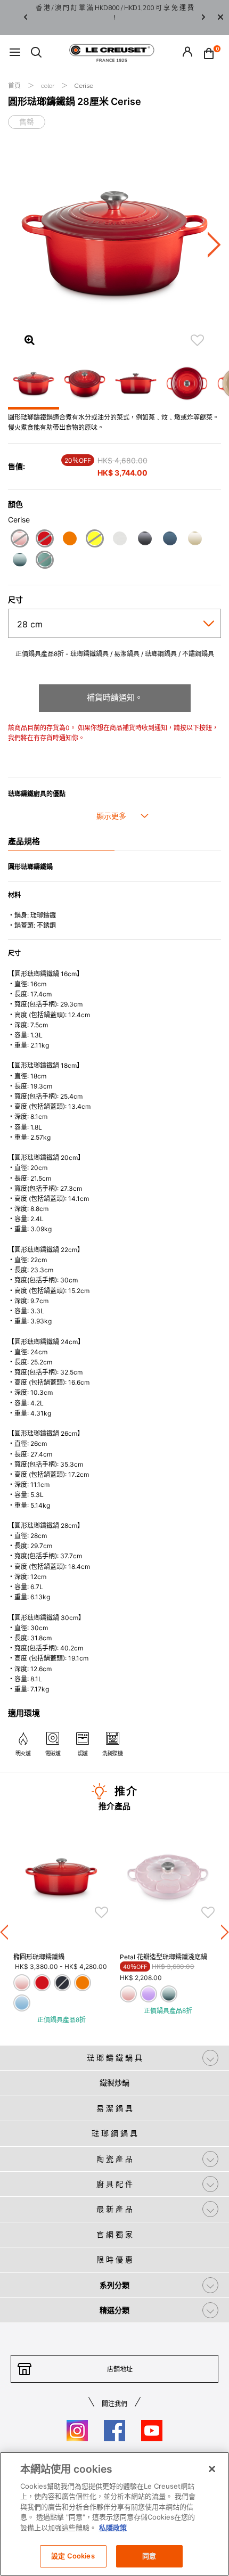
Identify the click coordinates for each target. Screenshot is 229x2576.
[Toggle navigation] (15, 53)
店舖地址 (120, 2369)
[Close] (220, 18)
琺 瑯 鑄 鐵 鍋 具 (114, 2058)
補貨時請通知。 (115, 697)
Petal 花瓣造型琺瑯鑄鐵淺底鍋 (163, 1957)
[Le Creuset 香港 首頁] (112, 52)
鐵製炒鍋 (114, 2083)
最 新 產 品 (114, 2209)
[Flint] (145, 540)
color (48, 86)
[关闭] (212, 2469)
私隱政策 (113, 2528)
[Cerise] (44, 540)
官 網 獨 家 (114, 2234)
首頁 (15, 86)
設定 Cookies (73, 2556)
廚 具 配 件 (114, 2184)
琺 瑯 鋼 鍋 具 (114, 2133)
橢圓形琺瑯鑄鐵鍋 (39, 1957)
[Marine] (170, 540)
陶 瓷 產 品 (114, 2159)
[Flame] (69, 540)
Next (203, 18)
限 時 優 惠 (114, 2259)
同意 (149, 2556)
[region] (114, 2514)
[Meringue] (195, 540)
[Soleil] (95, 540)
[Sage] (44, 561)
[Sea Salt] (19, 561)
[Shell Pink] (19, 540)
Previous (26, 18)
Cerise (84, 86)
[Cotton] (120, 540)
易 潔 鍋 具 (114, 2108)
